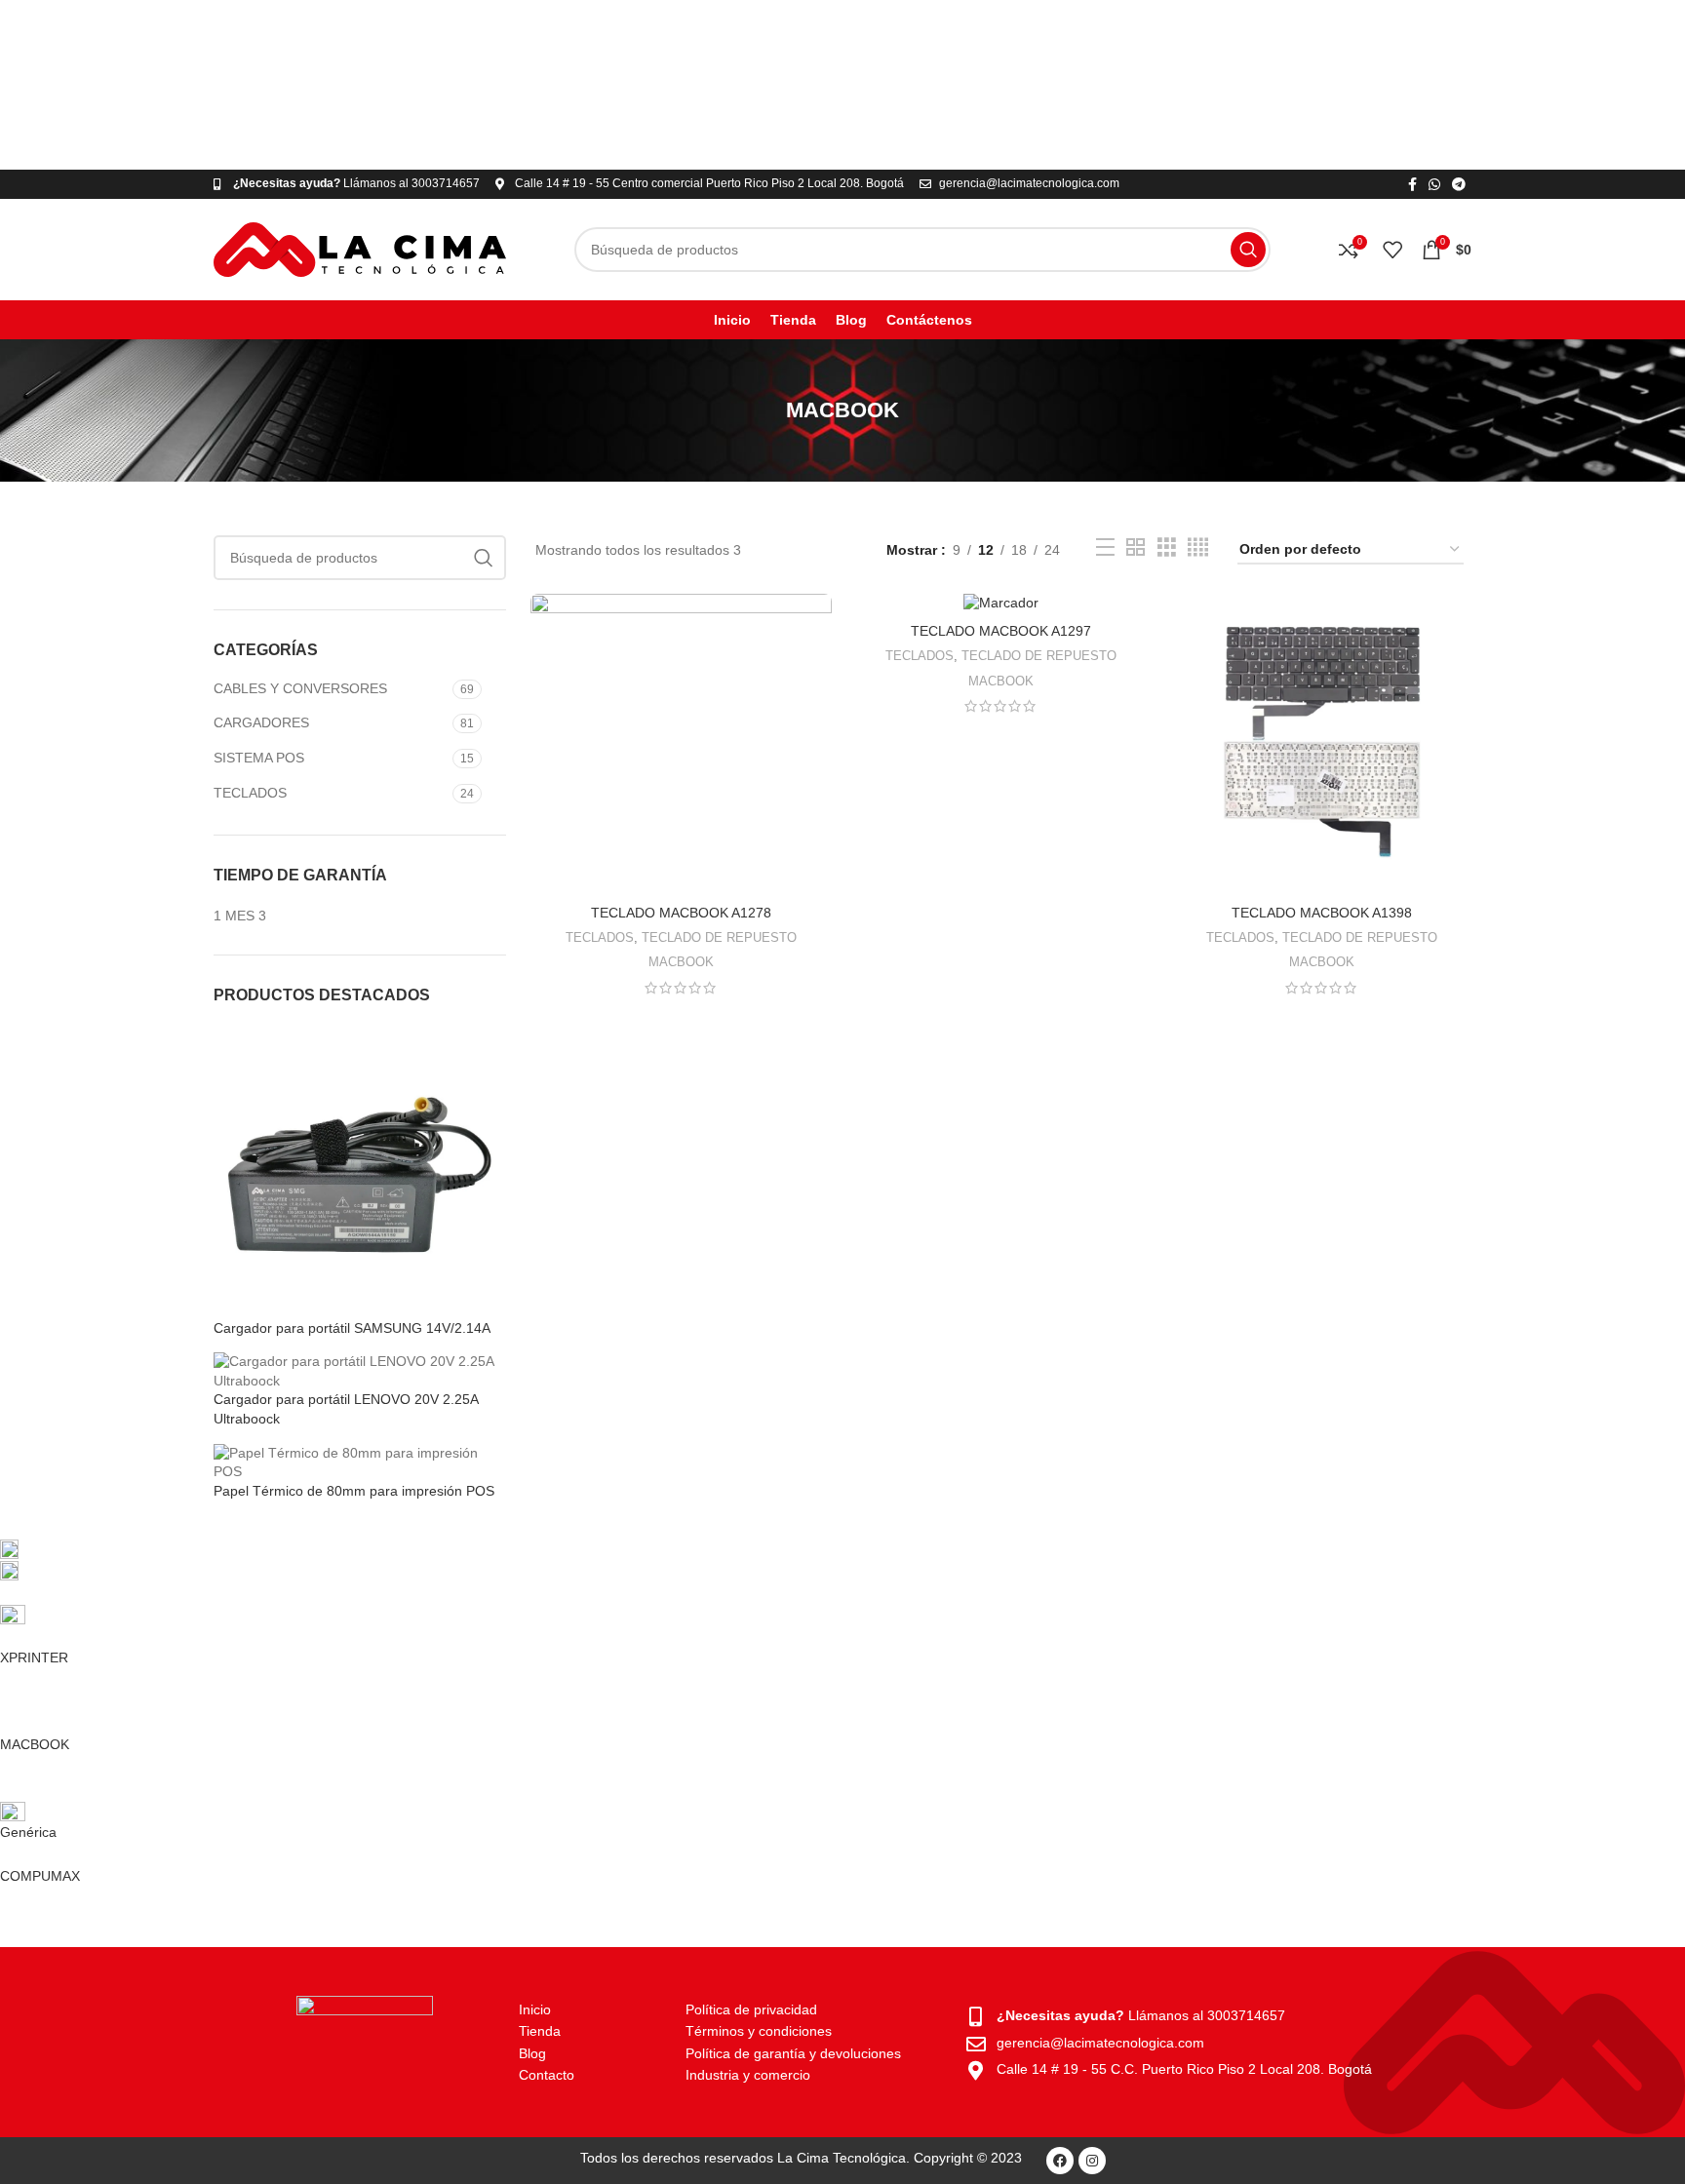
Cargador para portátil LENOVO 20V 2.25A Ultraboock (346, 1409)
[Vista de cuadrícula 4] (1198, 547)
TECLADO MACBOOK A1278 (681, 913)
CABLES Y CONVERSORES (300, 688)
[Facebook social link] (1412, 184)
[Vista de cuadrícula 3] (1167, 547)
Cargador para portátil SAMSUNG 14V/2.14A (352, 1328)
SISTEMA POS (259, 758)
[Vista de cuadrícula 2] (1136, 547)
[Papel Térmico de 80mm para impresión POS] (360, 1462)
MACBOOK (681, 962)
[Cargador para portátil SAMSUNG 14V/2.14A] (360, 1171)
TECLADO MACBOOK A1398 (1322, 913)
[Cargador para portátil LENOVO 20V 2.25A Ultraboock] (360, 1370)
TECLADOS (250, 793)
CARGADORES (261, 722)
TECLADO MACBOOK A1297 (1001, 631)
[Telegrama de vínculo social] (1459, 184)
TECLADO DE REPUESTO (719, 937)
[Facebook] (1060, 2161)
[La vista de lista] (1105, 547)
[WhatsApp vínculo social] (1434, 184)
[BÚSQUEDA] (1248, 250)
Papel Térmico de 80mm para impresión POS (354, 1491)
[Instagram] (1092, 2161)
